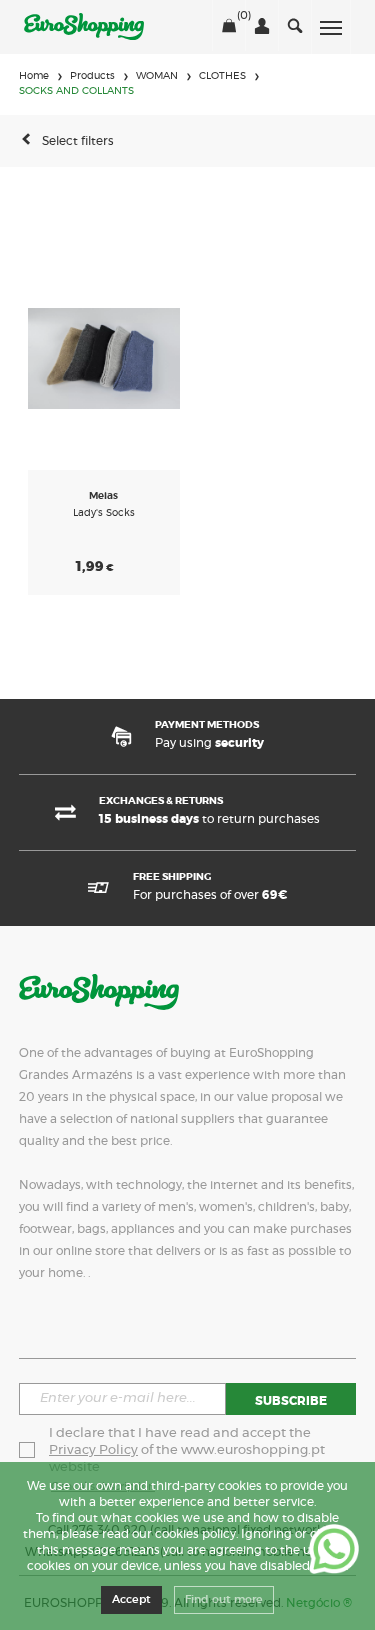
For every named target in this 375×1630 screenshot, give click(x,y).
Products (92, 76)
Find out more (224, 1599)
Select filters (78, 141)
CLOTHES (222, 76)
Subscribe (291, 1401)
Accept (131, 1599)
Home (34, 76)
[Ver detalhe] (104, 358)
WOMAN (157, 76)
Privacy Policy (93, 1450)
